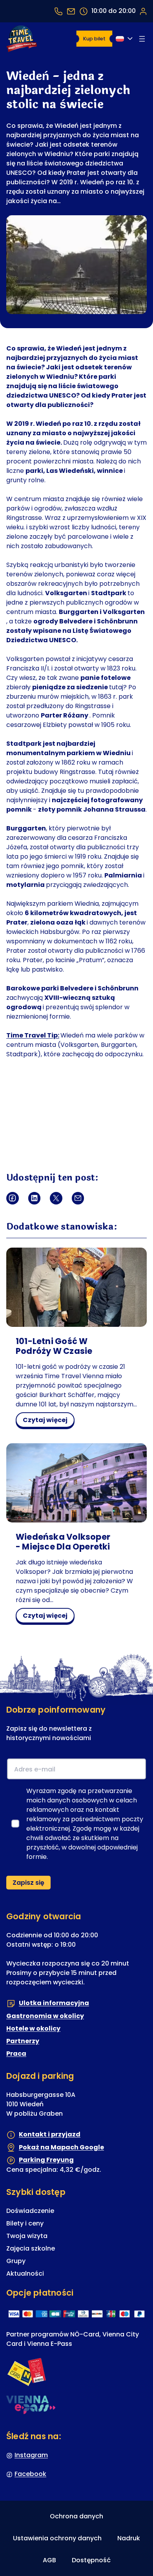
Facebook (30, 2474)
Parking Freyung (46, 2160)
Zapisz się (28, 1883)
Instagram (31, 2455)
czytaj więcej (48, 1421)
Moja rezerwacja (143, 11)
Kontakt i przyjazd (50, 2135)
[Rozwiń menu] (142, 39)
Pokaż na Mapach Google (61, 2147)
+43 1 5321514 (58, 11)
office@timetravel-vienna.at (71, 11)
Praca (16, 2054)
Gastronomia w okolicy (45, 2016)
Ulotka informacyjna (54, 2003)
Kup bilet (94, 39)
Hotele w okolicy (33, 2028)
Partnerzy (23, 2041)
